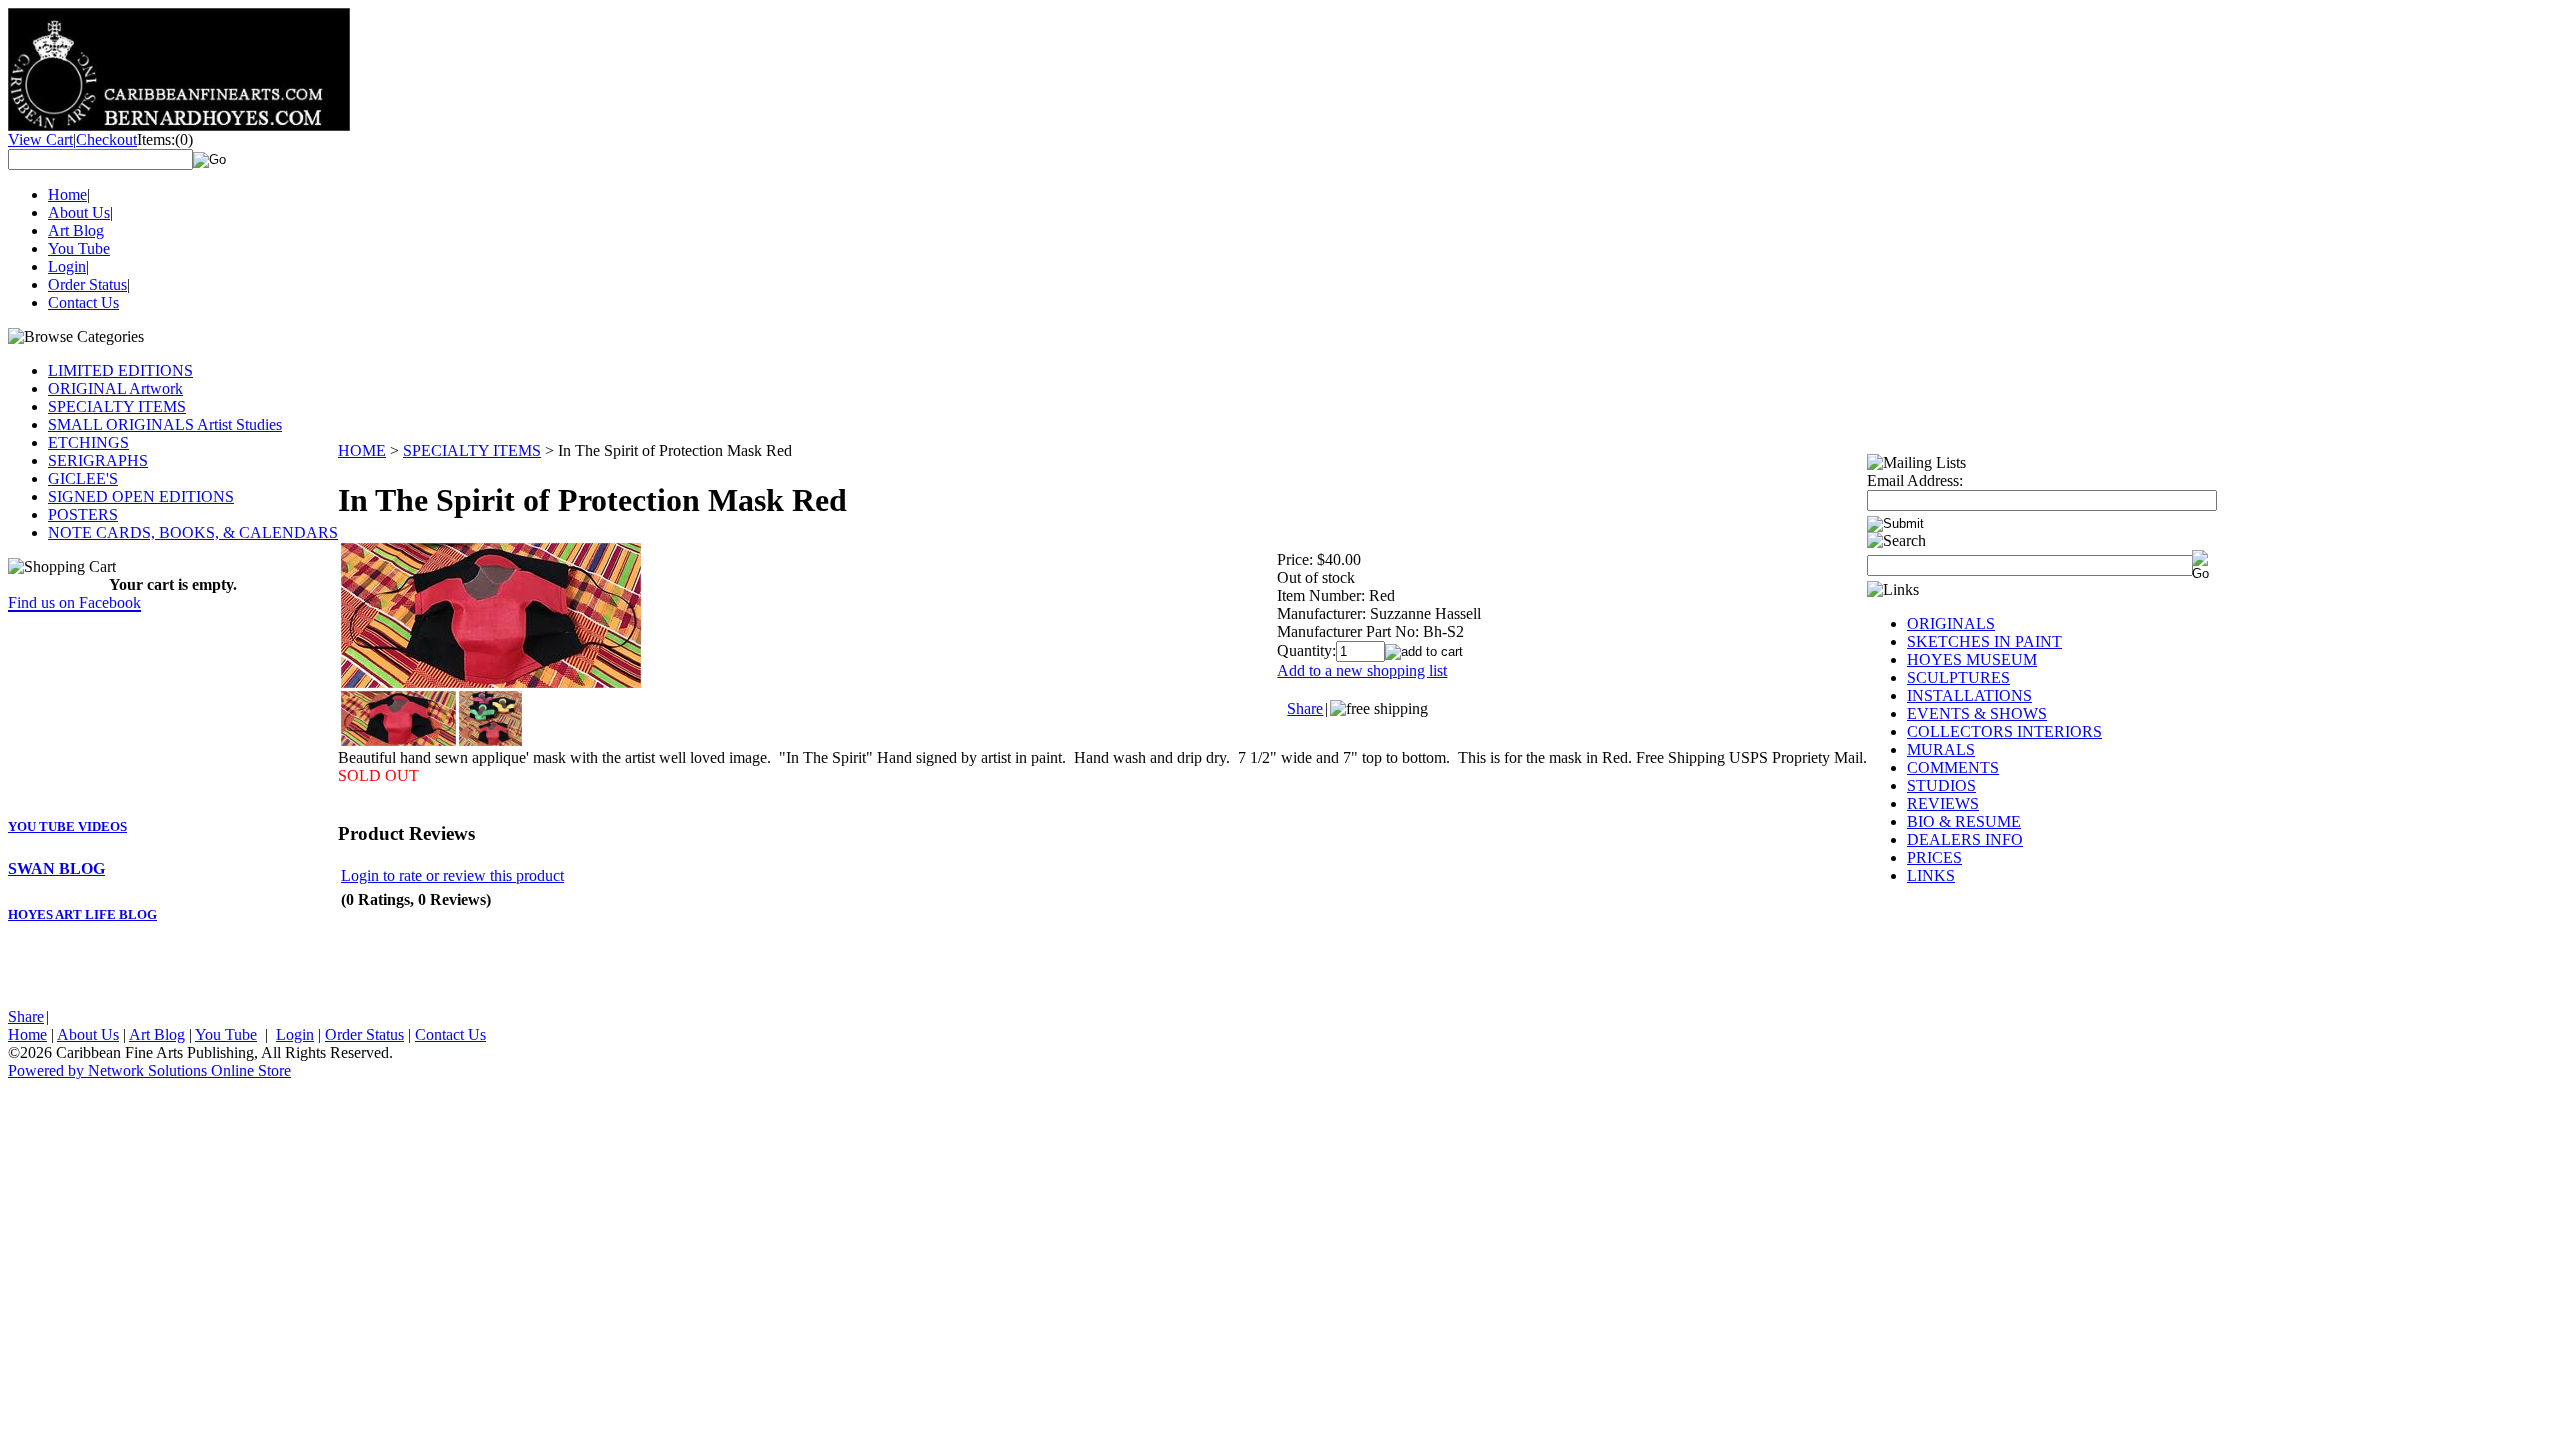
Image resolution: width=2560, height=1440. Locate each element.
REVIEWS (1943, 803)
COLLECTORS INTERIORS (2004, 731)
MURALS (1941, 749)
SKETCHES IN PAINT (1984, 641)
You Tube (79, 248)
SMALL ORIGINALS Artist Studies (165, 424)
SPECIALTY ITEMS (117, 406)
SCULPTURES (1958, 677)
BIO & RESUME (1964, 821)
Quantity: (1306, 650)
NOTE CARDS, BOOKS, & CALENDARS (193, 532)
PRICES (1934, 857)
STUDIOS (1941, 785)
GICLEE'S (83, 478)
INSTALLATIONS (1969, 695)
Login (67, 266)
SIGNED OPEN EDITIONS (141, 496)
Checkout (106, 139)
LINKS (1931, 875)
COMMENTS (1953, 767)
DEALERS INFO (1965, 839)
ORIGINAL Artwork (115, 388)
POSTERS (83, 514)
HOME (362, 450)
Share (26, 1016)
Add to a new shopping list (1362, 670)
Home (67, 194)
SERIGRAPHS (98, 460)
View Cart (40, 139)
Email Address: (1915, 480)
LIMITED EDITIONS (120, 370)
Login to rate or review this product (452, 875)
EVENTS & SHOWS (1977, 713)
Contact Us (83, 302)
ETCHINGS (88, 442)
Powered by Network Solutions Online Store (149, 1070)
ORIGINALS (1951, 623)
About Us (79, 212)
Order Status (87, 284)
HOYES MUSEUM (1972, 659)
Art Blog (76, 230)
